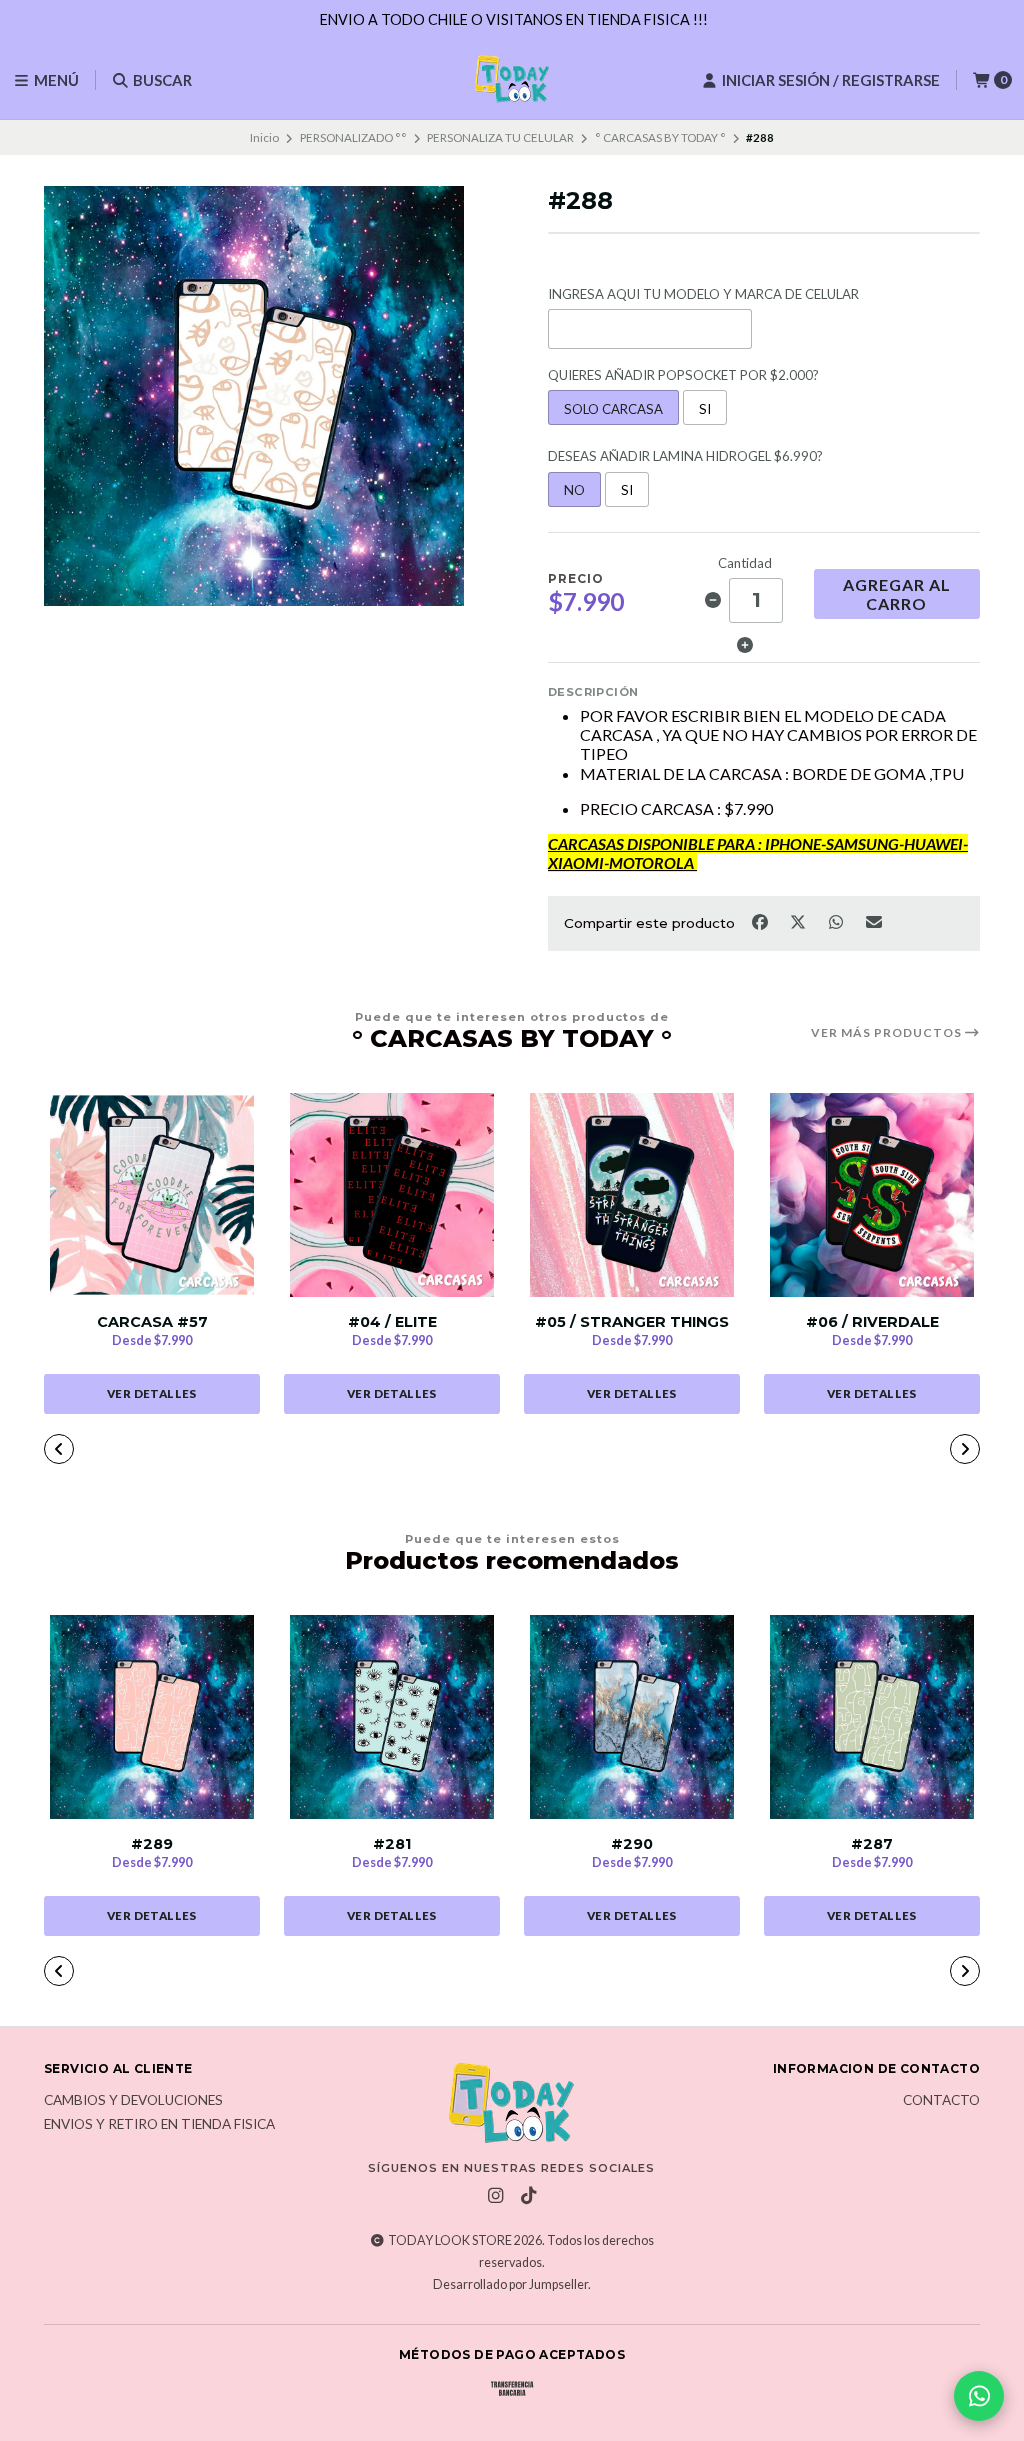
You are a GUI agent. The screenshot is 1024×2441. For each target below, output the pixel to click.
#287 (872, 1844)
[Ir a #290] (632, 1717)
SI (705, 409)
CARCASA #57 (152, 1322)
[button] (368, 1451)
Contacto (941, 2101)
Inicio (264, 137)
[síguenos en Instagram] (495, 2196)
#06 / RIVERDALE (872, 1322)
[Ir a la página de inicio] (512, 80)
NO (574, 490)
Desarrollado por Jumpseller (510, 2284)
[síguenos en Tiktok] (528, 2196)
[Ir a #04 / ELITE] (392, 1195)
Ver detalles (152, 1393)
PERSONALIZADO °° (353, 137)
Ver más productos (888, 1033)
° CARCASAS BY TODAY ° (660, 137)
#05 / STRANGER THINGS (632, 1322)
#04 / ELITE (392, 1322)
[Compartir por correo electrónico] (874, 921)
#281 (392, 1844)
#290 (632, 1844)
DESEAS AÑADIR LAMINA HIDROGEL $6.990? (685, 456)
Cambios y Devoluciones (133, 2101)
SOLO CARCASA (613, 409)
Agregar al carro (897, 594)
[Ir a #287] (872, 1717)
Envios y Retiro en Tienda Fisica (159, 2125)
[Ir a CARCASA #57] (152, 1195)
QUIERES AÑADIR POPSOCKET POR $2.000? (683, 375)
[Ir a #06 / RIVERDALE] (872, 1195)
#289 (152, 1844)
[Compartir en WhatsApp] (837, 921)
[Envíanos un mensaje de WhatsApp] (979, 2396)
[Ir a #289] (152, 1717)
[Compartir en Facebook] (761, 921)
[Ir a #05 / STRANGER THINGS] (632, 1195)
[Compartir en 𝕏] (799, 921)
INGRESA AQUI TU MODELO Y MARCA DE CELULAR (703, 294)
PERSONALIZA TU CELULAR (500, 137)
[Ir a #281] (392, 1717)
